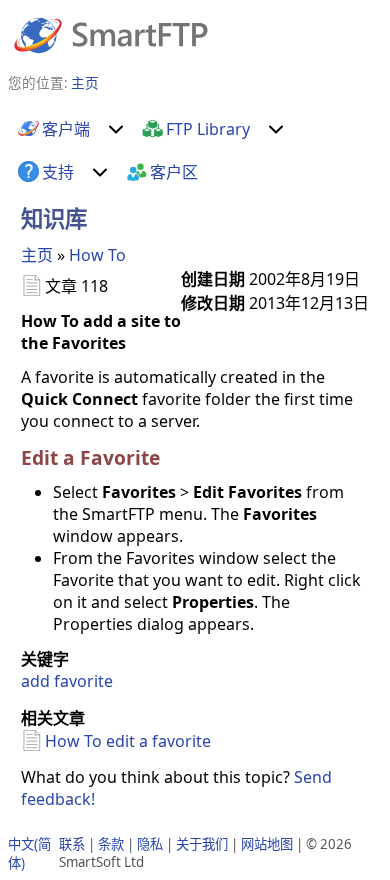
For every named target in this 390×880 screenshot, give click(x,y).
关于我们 (202, 844)
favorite (83, 681)
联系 (72, 844)
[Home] (111, 34)
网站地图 (267, 844)
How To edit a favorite (128, 741)
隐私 (150, 844)
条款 (111, 844)
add (35, 681)
